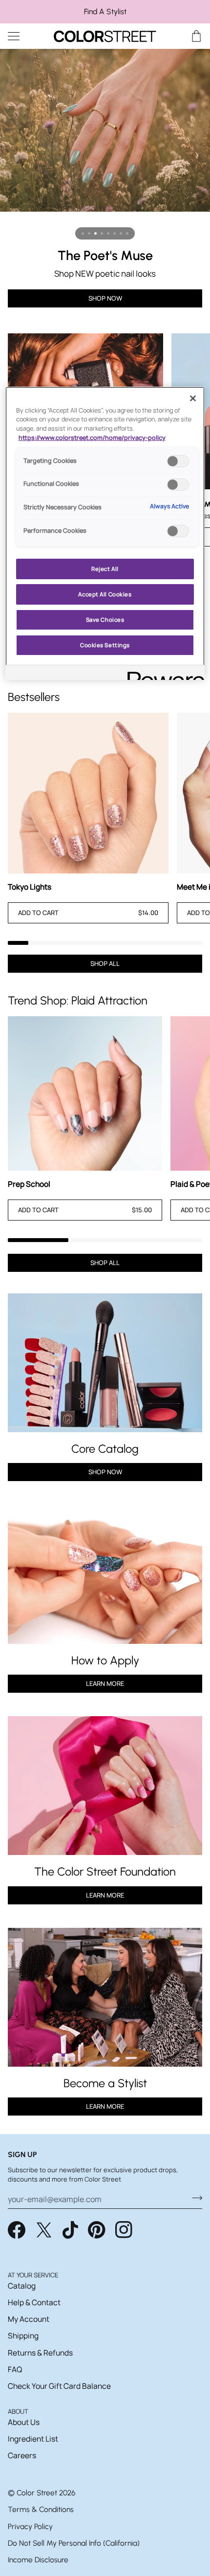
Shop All (105, 963)
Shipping (23, 2336)
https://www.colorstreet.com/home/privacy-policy (92, 438)
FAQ (15, 2369)
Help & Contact (34, 2302)
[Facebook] (17, 2230)
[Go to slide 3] (95, 233)
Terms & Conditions (41, 2509)
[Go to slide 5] (108, 233)
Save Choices (105, 620)
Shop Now (105, 1472)
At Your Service (33, 2275)
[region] (105, 12)
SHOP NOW (105, 298)
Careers (22, 2455)
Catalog (22, 2286)
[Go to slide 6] (115, 233)
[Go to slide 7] (121, 233)
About (18, 2411)
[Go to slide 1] (83, 233)
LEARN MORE (105, 1895)
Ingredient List (33, 2439)
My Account (29, 2319)
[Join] (194, 2198)
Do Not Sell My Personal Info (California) (74, 2543)
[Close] (193, 398)
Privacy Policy (30, 2526)
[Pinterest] (97, 2230)
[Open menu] (22, 36)
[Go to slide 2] (89, 233)
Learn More (105, 1683)
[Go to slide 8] (127, 233)
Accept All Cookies (105, 594)
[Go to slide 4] (102, 233)
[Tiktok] (70, 2230)
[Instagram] (124, 2230)
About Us (24, 2422)
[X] (44, 2230)
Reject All (105, 569)
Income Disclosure (38, 2560)
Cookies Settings (105, 645)
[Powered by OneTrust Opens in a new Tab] (163, 674)
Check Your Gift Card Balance (59, 2386)
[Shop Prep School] (85, 1093)
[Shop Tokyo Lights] (88, 793)
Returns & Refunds (40, 2353)
